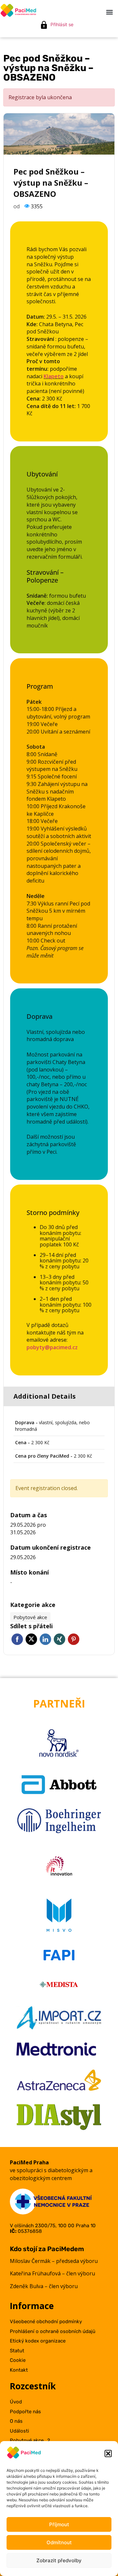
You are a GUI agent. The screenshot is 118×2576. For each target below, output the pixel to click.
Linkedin (45, 1639)
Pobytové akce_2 (30, 2440)
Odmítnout (59, 2542)
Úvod (16, 2402)
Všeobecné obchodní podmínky (46, 2322)
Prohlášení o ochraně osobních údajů (53, 2331)
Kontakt (19, 2370)
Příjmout (59, 2524)
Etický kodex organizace (38, 2341)
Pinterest (74, 1639)
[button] (108, 2454)
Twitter (31, 1639)
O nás (16, 2421)
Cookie (18, 2360)
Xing (59, 1639)
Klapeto (54, 376)
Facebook (17, 1639)
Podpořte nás (25, 2412)
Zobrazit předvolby (59, 2560)
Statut (17, 2351)
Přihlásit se (62, 24)
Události (20, 2431)
